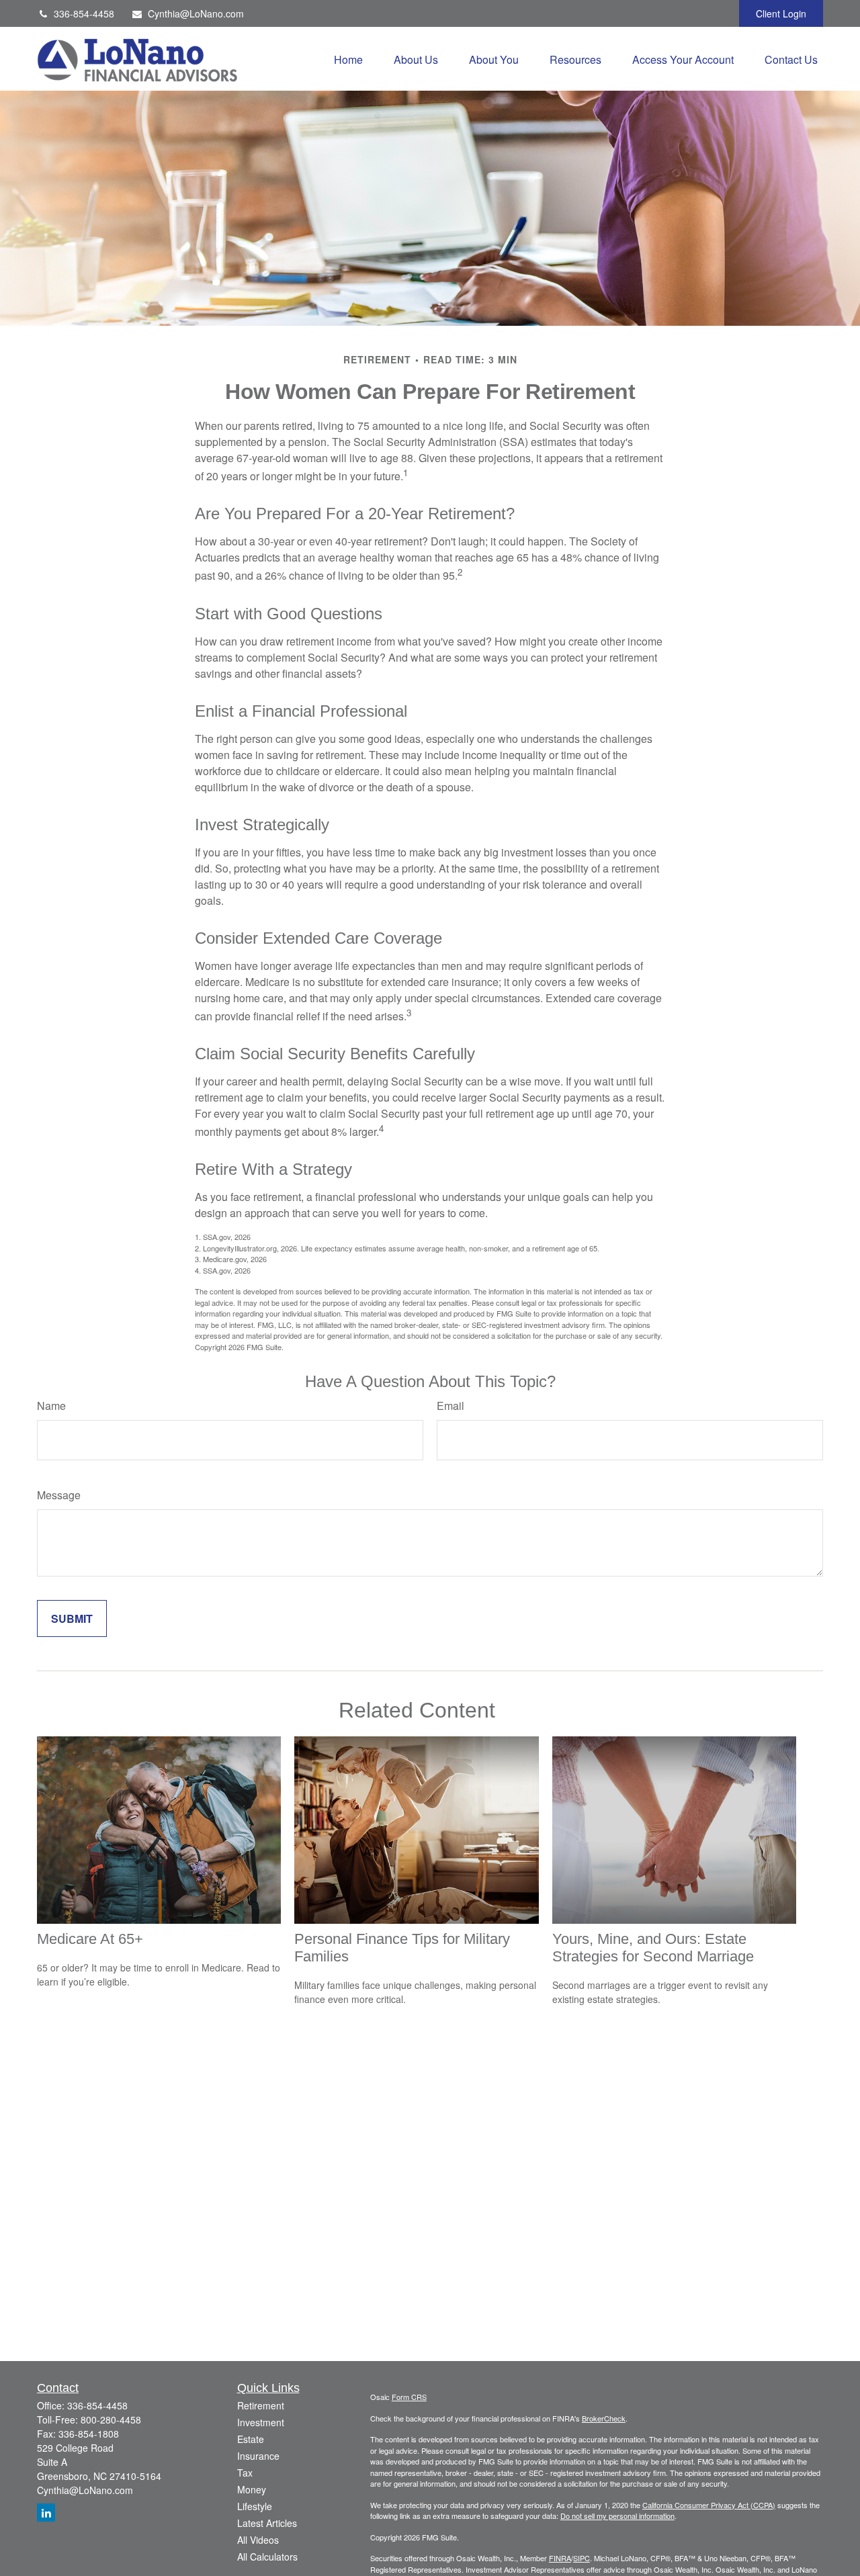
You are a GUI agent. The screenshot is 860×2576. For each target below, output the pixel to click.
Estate (251, 2439)
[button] (348, 59)
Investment (261, 2422)
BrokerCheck (604, 2418)
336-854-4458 (84, 13)
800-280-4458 (111, 2419)
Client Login (781, 13)
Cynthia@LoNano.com (196, 13)
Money (252, 2489)
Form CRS (409, 2397)
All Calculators (267, 2557)
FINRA (560, 2558)
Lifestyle (255, 2506)
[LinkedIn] (46, 2513)
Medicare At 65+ (90, 1939)
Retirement (261, 2405)
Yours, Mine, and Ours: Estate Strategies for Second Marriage (653, 1948)
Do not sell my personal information (617, 2516)
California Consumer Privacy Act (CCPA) (709, 2505)
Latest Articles (267, 2523)
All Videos (258, 2540)
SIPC (582, 2558)
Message (59, 1495)
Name (51, 1406)
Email (450, 1406)
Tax (245, 2473)
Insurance (258, 2456)
